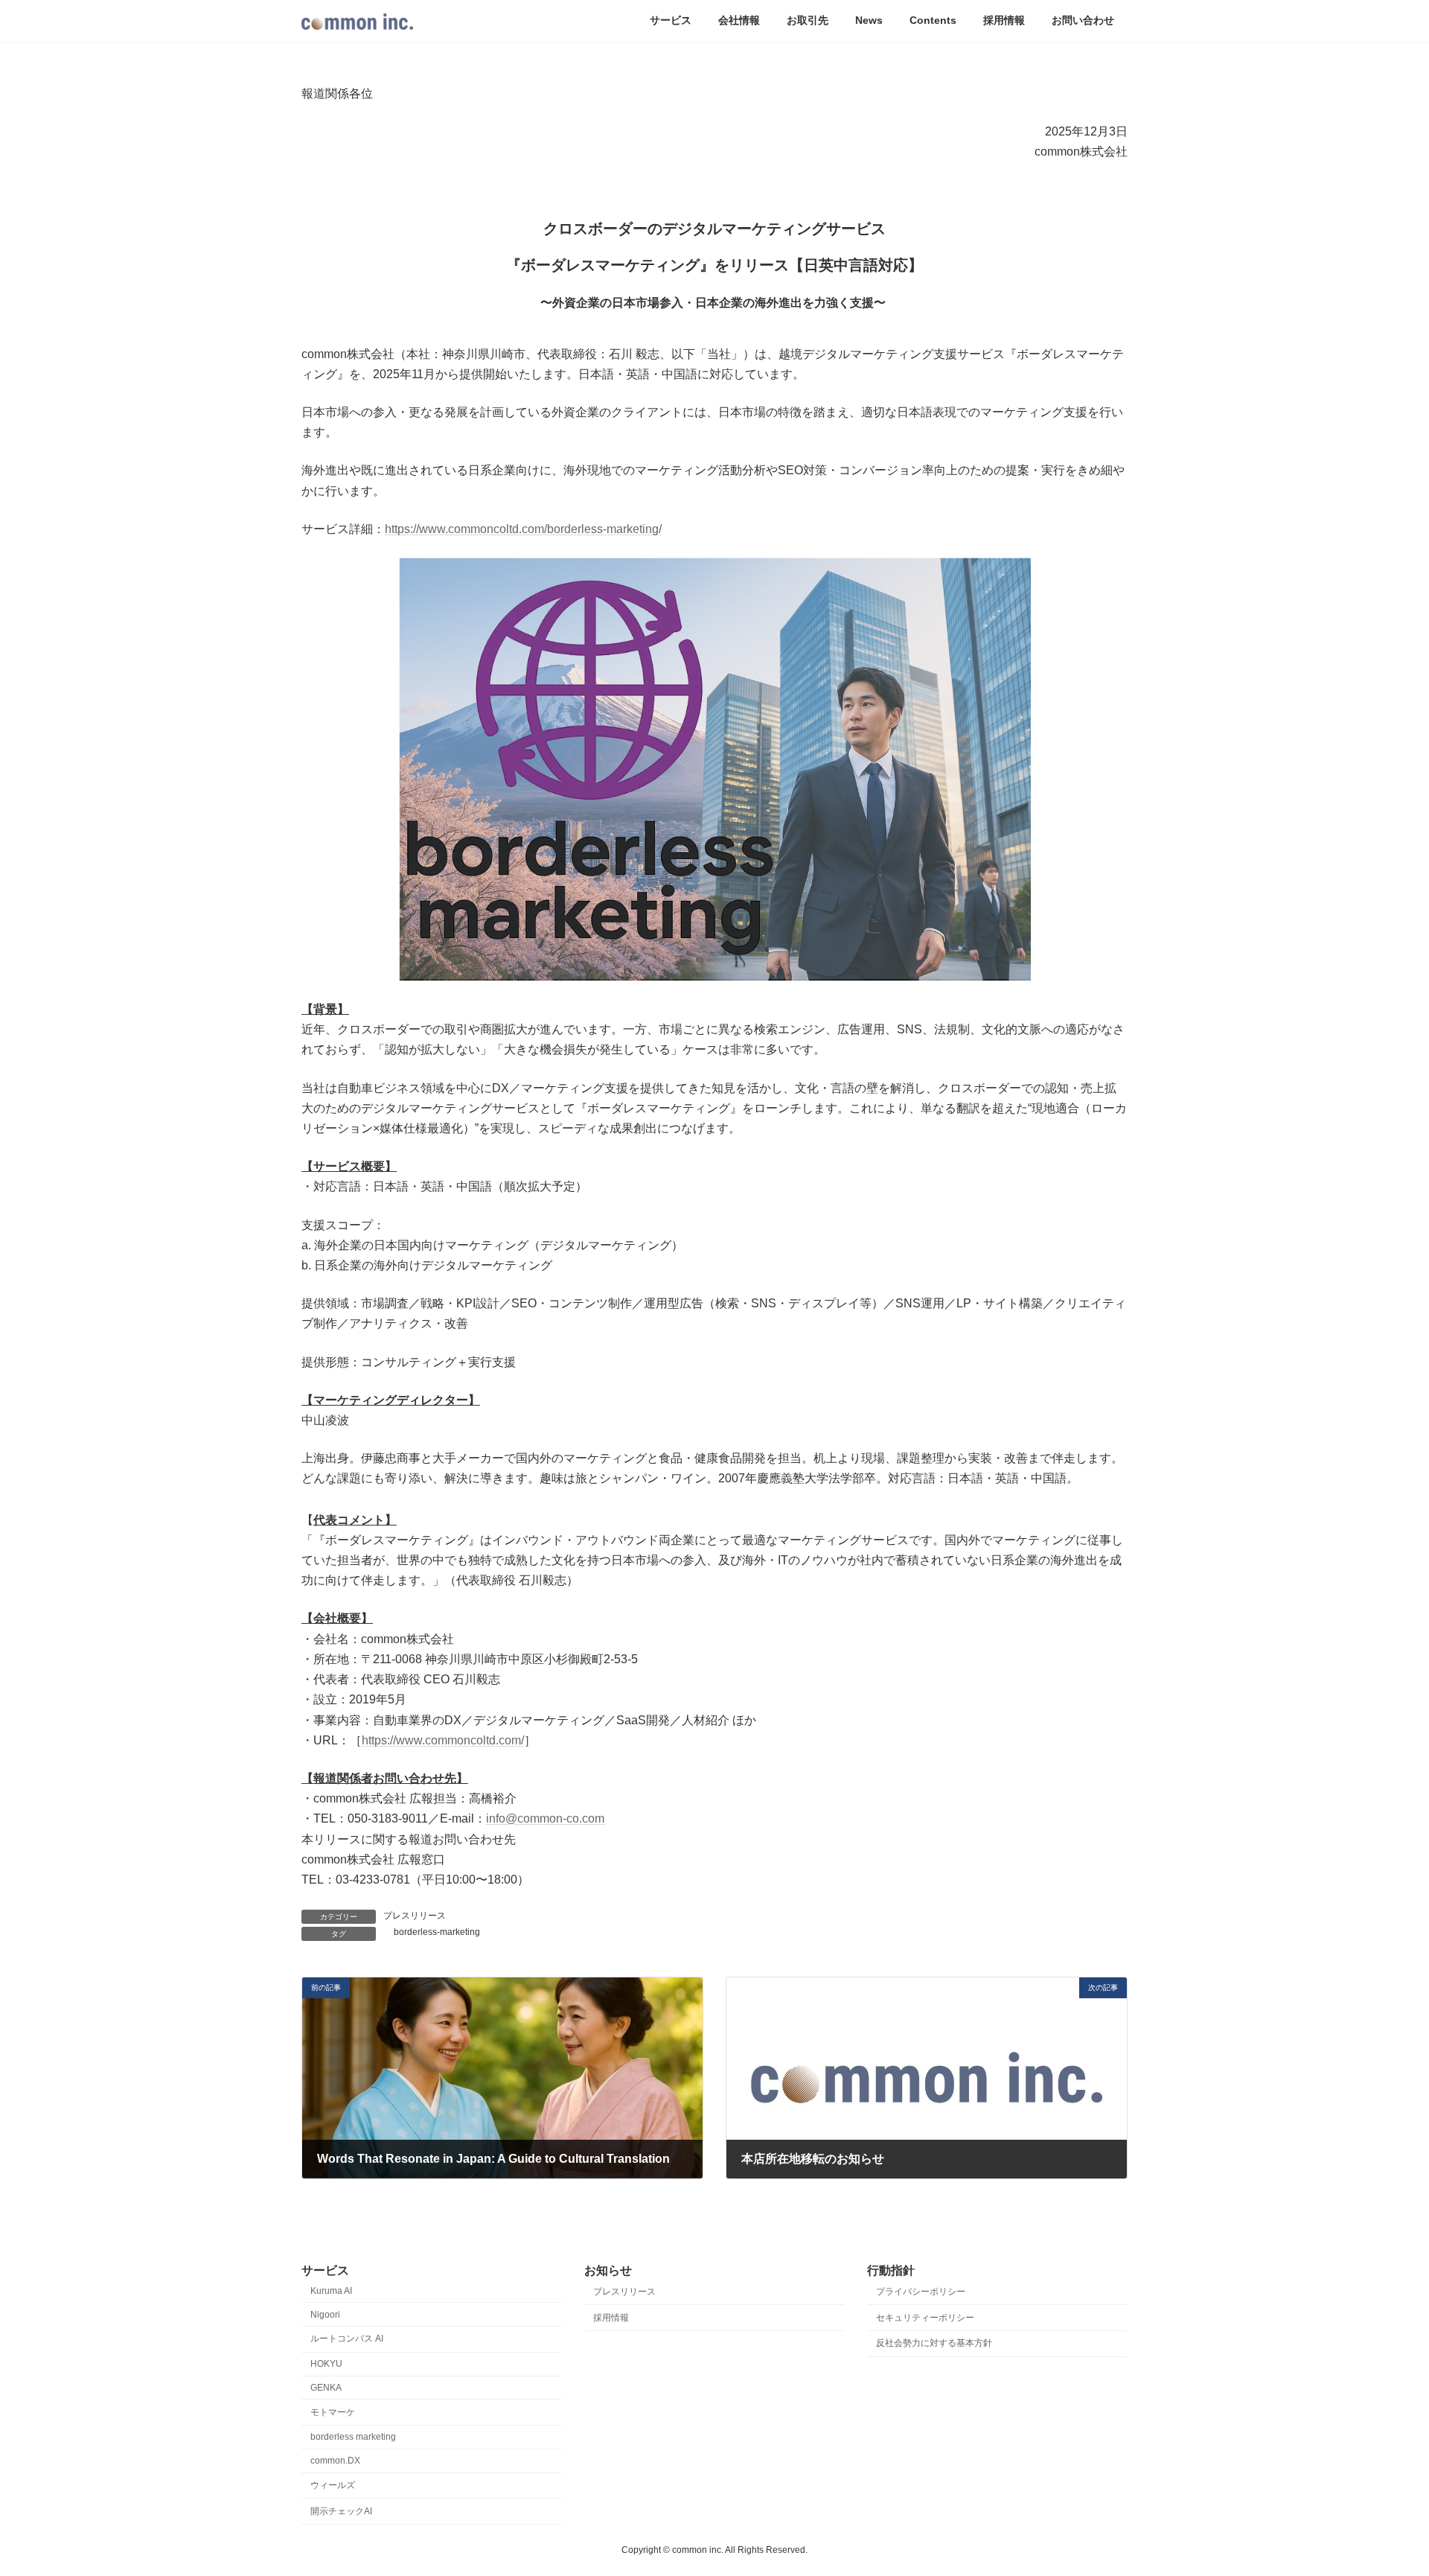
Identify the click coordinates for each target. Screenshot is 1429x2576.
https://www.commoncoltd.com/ (443, 1740)
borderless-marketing (437, 1932)
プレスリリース (415, 1916)
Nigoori (325, 2315)
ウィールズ (333, 2485)
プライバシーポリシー (921, 2292)
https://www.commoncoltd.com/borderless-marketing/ (523, 529)
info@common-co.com (545, 1818)
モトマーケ (333, 2412)
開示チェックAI (341, 2511)
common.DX (335, 2461)
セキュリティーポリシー (925, 2318)
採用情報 (611, 2318)
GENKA (326, 2388)
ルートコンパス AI (347, 2339)
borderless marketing (353, 2438)
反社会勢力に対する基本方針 (934, 2344)
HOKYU (326, 2364)
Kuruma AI (331, 2291)
